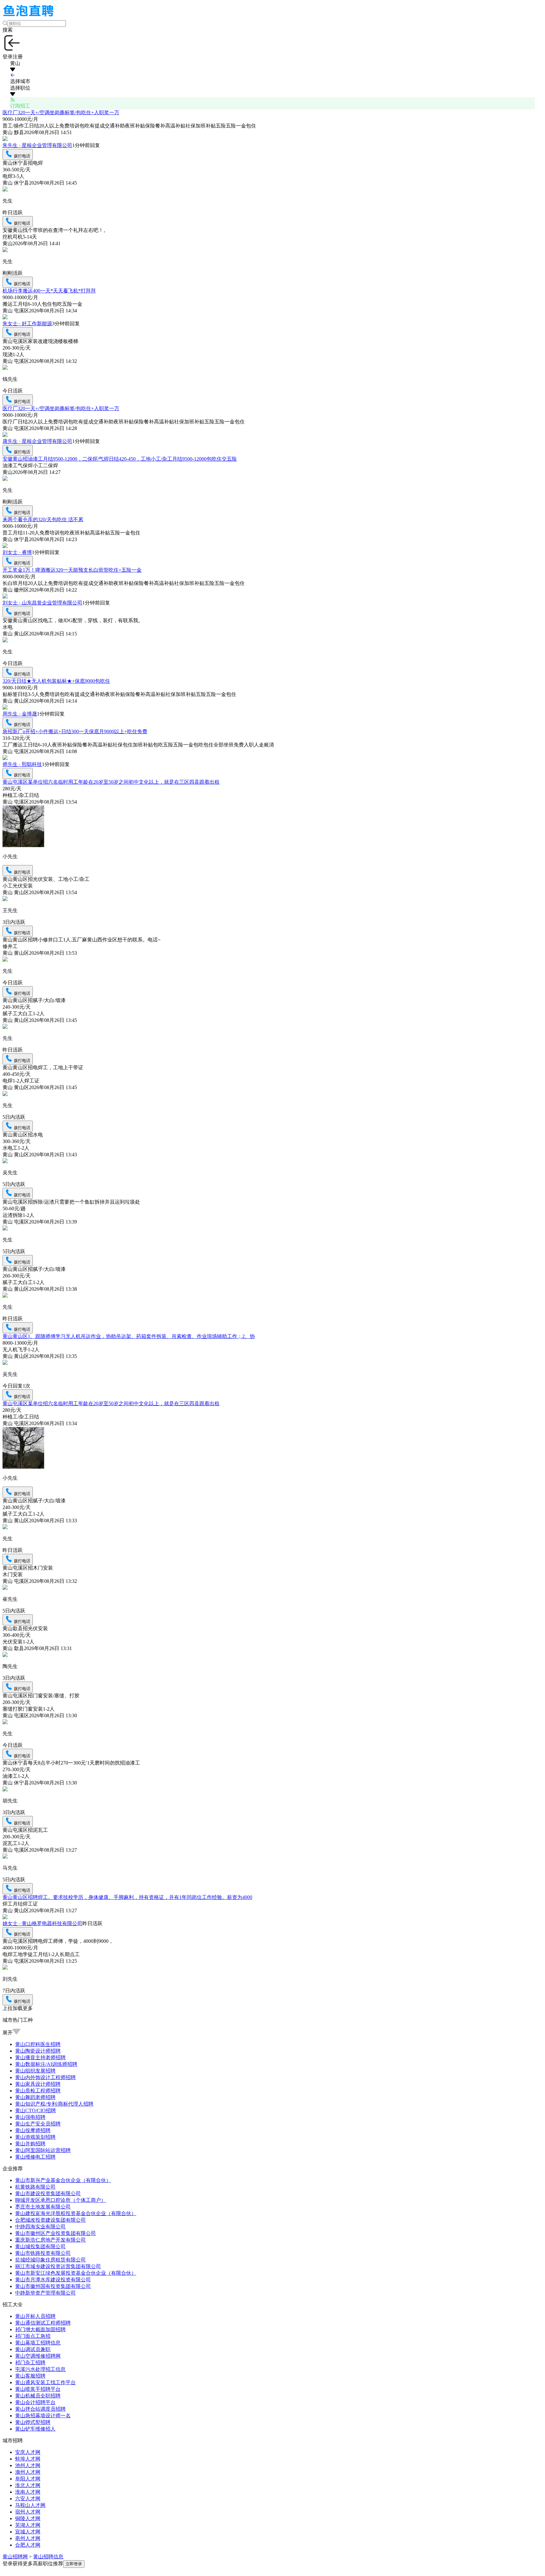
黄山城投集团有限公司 (40, 2246)
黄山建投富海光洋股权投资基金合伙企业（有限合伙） (76, 2213)
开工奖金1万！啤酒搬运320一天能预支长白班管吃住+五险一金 (72, 570)
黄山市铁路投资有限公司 (43, 2253)
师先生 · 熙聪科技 (22, 764)
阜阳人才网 (28, 2479)
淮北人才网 (28, 2485)
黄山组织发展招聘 (35, 2071)
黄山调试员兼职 (33, 2349)
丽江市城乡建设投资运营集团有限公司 (58, 2266)
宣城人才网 (28, 2532)
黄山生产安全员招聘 (38, 2124)
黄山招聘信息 (48, 2557)
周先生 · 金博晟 (20, 714)
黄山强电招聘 (30, 2117)
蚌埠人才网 (28, 2459)
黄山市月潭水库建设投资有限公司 (53, 2280)
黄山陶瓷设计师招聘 (38, 2051)
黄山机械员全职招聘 (38, 2396)
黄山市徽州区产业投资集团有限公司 (56, 2233)
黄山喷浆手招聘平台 (38, 2389)
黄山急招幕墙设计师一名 (43, 2416)
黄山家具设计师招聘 (38, 2084)
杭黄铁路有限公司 (35, 2187)
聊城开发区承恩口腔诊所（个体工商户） (61, 2200)
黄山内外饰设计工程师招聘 (45, 2077)
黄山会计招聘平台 (35, 2402)
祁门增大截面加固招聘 (40, 2329)
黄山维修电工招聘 (35, 2157)
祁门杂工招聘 (30, 2363)
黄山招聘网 (15, 2557)
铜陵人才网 (28, 2518)
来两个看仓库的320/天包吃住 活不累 (43, 519)
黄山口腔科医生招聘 (38, 2044)
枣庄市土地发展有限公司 (43, 2207)
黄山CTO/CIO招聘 (35, 2110)
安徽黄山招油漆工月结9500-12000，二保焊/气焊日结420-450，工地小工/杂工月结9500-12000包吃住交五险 (120, 459)
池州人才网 (28, 2465)
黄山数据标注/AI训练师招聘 (46, 2064)
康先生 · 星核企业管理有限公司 (37, 441)
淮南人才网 (28, 2492)
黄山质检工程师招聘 (38, 2091)
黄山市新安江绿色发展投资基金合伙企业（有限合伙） (76, 2273)
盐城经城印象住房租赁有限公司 (50, 2260)
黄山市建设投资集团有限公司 (48, 2193)
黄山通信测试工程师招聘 (43, 2323)
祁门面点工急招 (33, 2336)
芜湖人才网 (28, 2525)
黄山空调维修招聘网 (38, 2356)
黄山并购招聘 (30, 2144)
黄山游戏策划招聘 (35, 2137)
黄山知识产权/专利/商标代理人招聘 (54, 2104)
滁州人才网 (28, 2472)
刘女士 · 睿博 (17, 552)
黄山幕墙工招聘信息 (38, 2343)
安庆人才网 (28, 2452)
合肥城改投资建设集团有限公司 (50, 2220)
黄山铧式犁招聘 (33, 2422)
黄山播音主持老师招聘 (40, 2057)
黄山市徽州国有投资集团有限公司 (53, 2286)
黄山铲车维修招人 (35, 2429)
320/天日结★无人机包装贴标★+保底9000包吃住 (56, 681)
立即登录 (74, 2564)
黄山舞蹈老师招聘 (35, 2097)
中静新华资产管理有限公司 (45, 2293)
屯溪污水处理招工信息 (40, 2369)
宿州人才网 (28, 2512)
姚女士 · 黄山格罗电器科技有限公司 (42, 1923)
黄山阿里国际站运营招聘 (43, 2150)
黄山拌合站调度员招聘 (40, 2409)
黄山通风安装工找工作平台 (45, 2382)
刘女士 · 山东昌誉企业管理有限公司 (42, 603)
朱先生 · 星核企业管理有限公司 (37, 145)
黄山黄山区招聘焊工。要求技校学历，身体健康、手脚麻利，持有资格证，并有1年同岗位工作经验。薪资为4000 (127, 1897)
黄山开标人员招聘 (35, 2316)
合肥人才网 (28, 2545)
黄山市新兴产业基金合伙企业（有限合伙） (63, 2180)
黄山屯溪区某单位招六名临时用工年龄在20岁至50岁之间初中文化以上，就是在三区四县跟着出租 (111, 782)
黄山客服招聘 (30, 2376)
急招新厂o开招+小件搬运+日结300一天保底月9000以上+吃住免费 (75, 731)
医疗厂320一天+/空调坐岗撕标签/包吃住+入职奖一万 (61, 112)
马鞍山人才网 (30, 2505)
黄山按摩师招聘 (33, 2130)
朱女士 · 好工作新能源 (27, 324)
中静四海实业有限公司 (40, 2227)
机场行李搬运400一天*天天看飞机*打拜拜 (49, 291)
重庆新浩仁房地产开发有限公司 (50, 2240)
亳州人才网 (28, 2538)
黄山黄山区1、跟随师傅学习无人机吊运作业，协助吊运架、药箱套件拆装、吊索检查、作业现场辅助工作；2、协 (129, 1336)
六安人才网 (28, 2499)
